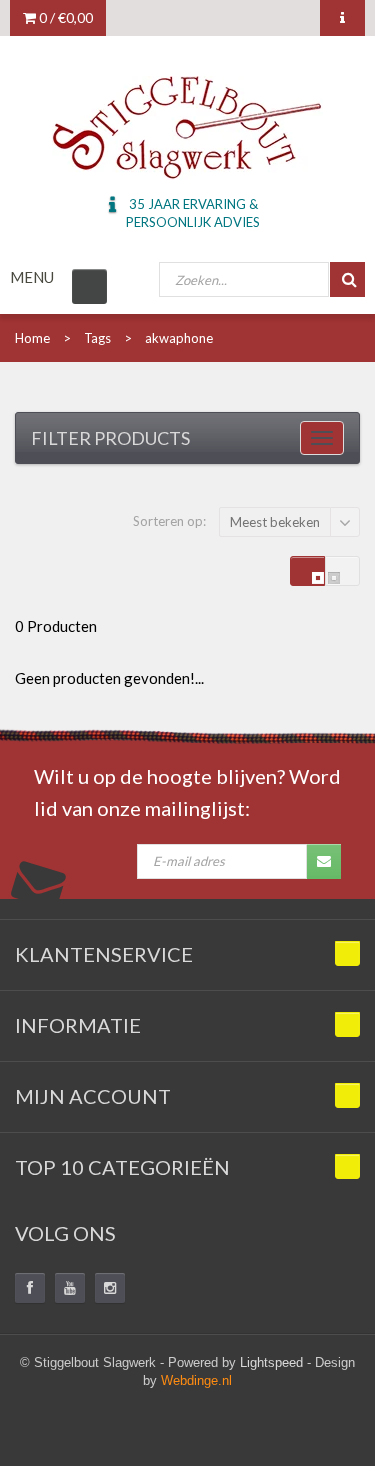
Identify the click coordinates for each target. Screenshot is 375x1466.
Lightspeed (271, 1362)
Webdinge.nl (196, 1380)
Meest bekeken (275, 522)
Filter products (110, 438)
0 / (64, 17)
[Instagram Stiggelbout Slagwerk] (110, 1288)
